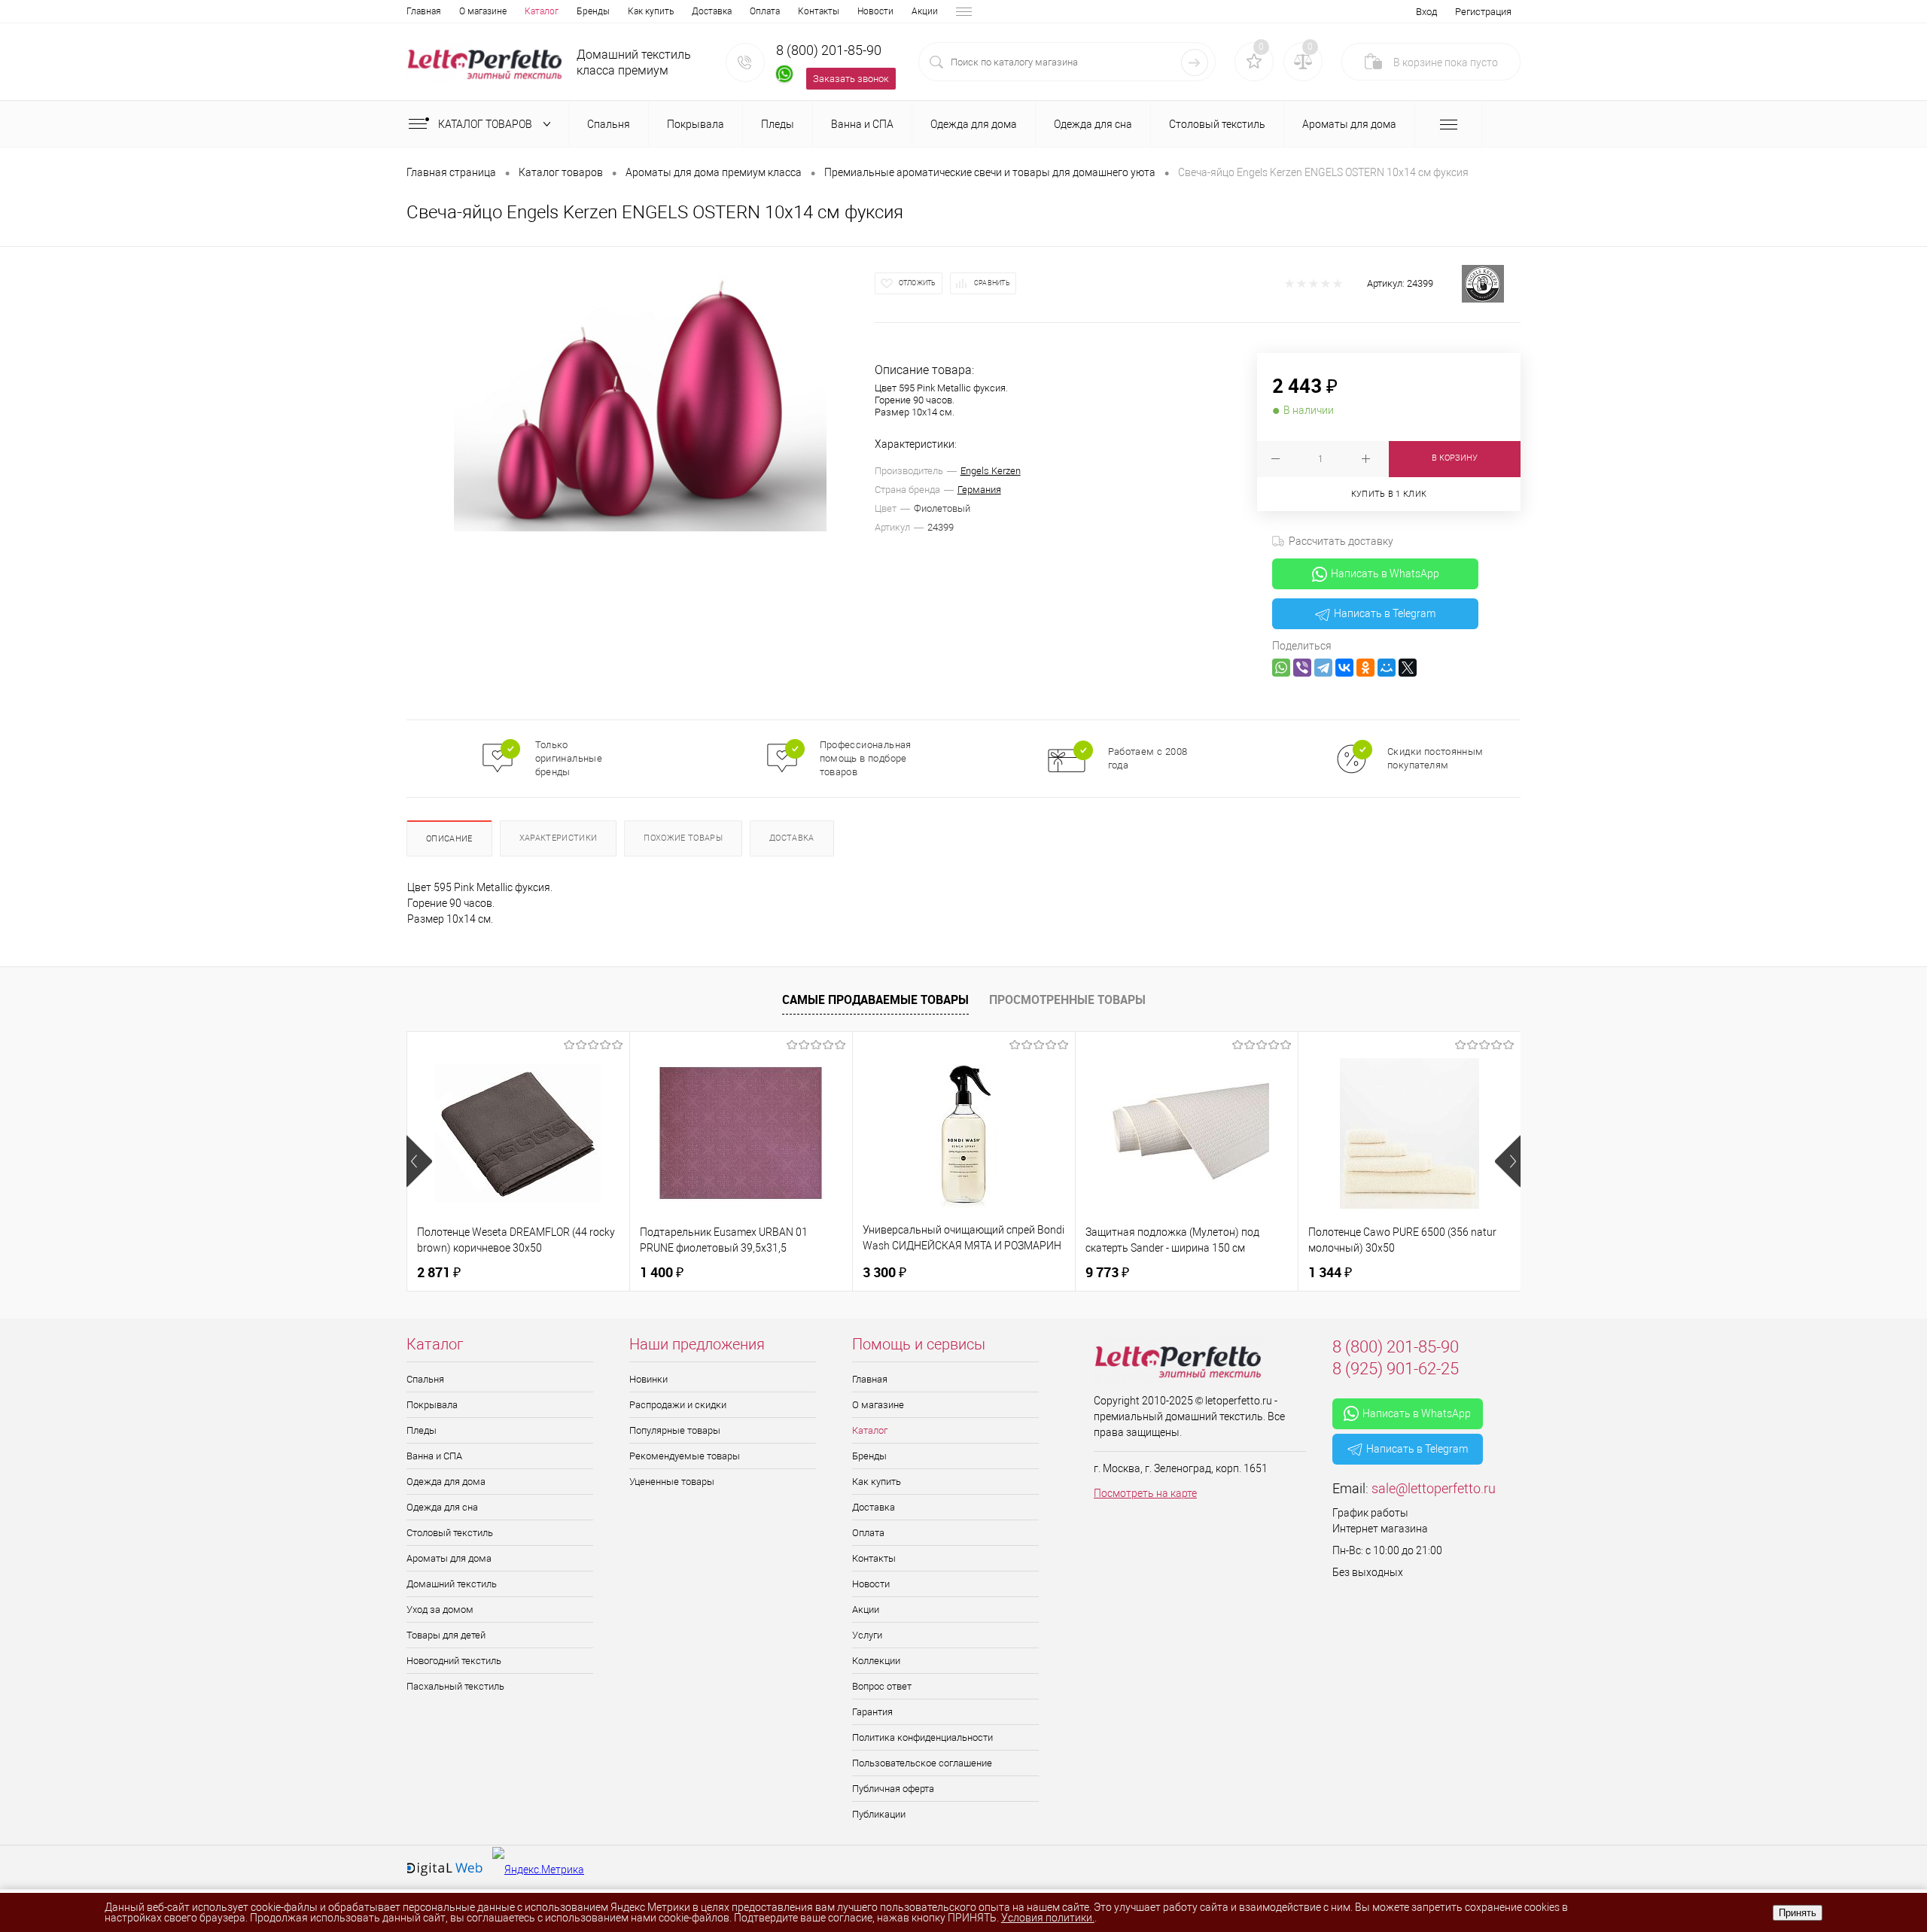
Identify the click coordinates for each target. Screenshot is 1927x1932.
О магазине (483, 11)
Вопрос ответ (882, 1686)
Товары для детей (446, 1635)
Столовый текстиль (450, 1533)
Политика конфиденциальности (922, 1737)
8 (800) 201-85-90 (829, 50)
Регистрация (1483, 12)
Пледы (422, 1430)
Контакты (819, 11)
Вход (1426, 12)
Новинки (648, 1379)
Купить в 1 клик (1389, 494)
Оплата (765, 11)
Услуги (867, 1635)
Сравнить (992, 283)
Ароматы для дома (449, 1558)
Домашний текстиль (452, 1584)
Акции (925, 11)
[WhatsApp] (1281, 668)
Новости (875, 11)
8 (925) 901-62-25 (1396, 1369)
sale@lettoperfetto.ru (1434, 1488)
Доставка (712, 11)
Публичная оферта (893, 1789)
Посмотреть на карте (1145, 1493)
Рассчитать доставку (1341, 541)
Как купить (651, 11)
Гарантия (872, 1712)
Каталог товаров (486, 124)
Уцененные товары (672, 1482)
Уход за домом (440, 1609)
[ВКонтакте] (1344, 668)
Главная (424, 11)
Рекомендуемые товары (685, 1456)
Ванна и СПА (434, 1456)
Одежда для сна (442, 1507)
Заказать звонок (851, 79)
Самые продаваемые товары (875, 999)
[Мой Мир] (1387, 668)
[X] (1408, 668)
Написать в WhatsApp (1385, 574)
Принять (1798, 1913)
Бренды (593, 11)
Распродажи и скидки (678, 1405)
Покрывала (432, 1405)
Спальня (425, 1379)
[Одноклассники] (1365, 668)
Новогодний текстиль (454, 1661)
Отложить (918, 283)
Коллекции (876, 1661)
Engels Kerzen (991, 471)
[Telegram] (1323, 668)
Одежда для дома (446, 1482)
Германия (979, 490)
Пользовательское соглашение (922, 1763)
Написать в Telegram (1385, 613)
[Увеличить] (641, 398)
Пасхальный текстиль (455, 1686)
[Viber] (1302, 668)
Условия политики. (1048, 1918)
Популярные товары (675, 1430)
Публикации (879, 1814)
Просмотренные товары (1067, 999)
